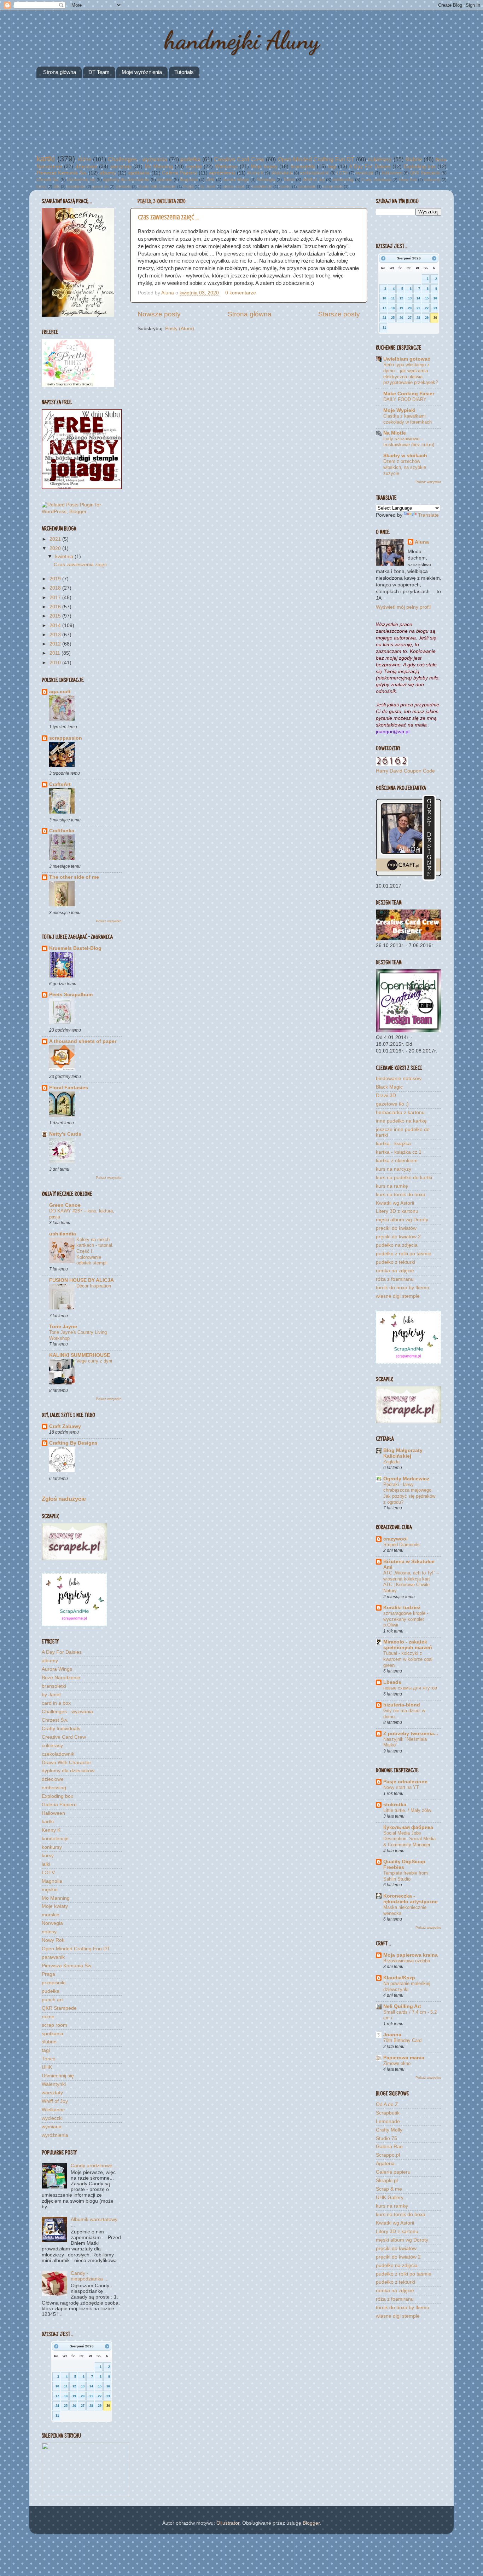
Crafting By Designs (73, 1443)
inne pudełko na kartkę (401, 1121)
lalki (57, 187)
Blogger (311, 2523)
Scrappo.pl (388, 2155)
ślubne (414, 159)
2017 (56, 598)
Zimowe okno (397, 2063)
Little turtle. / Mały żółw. (408, 1810)
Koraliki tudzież (402, 1608)
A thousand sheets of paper (83, 1041)
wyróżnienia (222, 173)
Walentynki (282, 173)
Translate (428, 515)
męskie (194, 167)
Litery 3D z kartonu (397, 1211)
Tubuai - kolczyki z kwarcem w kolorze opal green (408, 1659)
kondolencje (262, 187)
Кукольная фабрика (408, 1827)
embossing (343, 180)
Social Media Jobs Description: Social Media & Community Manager (409, 1839)
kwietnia (65, 556)
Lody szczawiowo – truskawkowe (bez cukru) (409, 442)
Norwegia (266, 180)
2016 (56, 607)
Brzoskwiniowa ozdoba (407, 1961)
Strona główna (60, 72)
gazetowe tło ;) (392, 1104)
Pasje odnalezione (405, 1782)
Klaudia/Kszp (399, 1978)
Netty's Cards (65, 1134)
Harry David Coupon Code (405, 771)
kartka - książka (393, 1144)
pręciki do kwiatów (396, 1228)
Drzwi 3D (386, 1095)
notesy (285, 187)
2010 (56, 663)
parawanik (307, 187)
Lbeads (392, 1682)
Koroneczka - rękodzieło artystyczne (411, 1899)
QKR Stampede (425, 173)
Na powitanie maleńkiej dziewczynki (407, 1986)
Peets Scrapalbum (71, 995)
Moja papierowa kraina (411, 1955)
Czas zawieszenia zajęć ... (168, 217)
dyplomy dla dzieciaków (126, 180)
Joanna (392, 2035)
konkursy (432, 180)
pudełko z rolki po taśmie (404, 1254)
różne (85, 159)
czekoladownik (315, 173)
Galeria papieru (393, 2172)
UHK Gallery (390, 2198)
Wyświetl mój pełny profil (403, 607)
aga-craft (60, 692)
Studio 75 (386, 2138)
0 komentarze (241, 293)
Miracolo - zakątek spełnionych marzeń (408, 1645)
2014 (56, 626)
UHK (210, 180)
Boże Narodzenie (61, 1678)
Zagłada (391, 1462)
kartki (46, 159)
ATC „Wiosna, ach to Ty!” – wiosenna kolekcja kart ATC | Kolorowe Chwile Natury (411, 1582)
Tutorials (184, 72)
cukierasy (380, 159)
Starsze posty (339, 314)
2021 (56, 539)
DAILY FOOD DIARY (405, 399)
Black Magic (389, 1087)
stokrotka (395, 1805)
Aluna (168, 293)
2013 (56, 635)
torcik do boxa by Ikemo (403, 1288)
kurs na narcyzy (394, 1169)
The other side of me (74, 877)
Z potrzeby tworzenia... (411, 1734)
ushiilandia (63, 1234)
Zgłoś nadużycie (64, 1499)
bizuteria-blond (402, 1705)
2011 (56, 653)
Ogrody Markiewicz (406, 1479)
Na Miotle (395, 433)
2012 (56, 644)
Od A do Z (387, 2104)
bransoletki (303, 167)
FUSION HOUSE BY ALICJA (82, 1280)
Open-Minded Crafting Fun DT (316, 159)
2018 (56, 588)
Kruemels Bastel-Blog (75, 948)
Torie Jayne (63, 1327)
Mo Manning (159, 167)
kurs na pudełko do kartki (404, 1178)
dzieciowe (86, 167)
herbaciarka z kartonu (400, 1112)
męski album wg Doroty (402, 1220)
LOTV (342, 173)
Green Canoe (65, 1205)
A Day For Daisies (370, 167)
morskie (165, 180)
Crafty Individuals (376, 180)
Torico (289, 180)
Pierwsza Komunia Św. (62, 173)
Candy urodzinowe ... (94, 2166)
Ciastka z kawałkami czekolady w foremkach (408, 419)
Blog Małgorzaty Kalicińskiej (403, 1453)
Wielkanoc (226, 167)
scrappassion (66, 738)
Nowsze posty (159, 314)
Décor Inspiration (94, 1286)
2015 (56, 616)
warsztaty (121, 167)
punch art (100, 187)
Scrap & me (389, 2189)
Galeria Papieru (179, 173)
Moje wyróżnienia (142, 72)
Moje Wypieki (399, 410)
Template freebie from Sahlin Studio (406, 1876)
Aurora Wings (236, 180)
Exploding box (420, 167)
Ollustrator (228, 2523)
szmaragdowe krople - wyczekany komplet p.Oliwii (406, 1619)
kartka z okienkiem (397, 1161)
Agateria (385, 2164)
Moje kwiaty (264, 167)
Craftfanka (62, 831)
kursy (41, 187)
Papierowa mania (404, 2058)
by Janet (208, 187)
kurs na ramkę (392, 1186)
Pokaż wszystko (109, 921)
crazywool (395, 1539)
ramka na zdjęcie (395, 1271)
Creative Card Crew (239, 159)
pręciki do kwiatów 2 (398, 1237)
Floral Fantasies (69, 1088)
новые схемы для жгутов (410, 1688)
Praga (188, 187)
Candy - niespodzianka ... (90, 2276)
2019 (56, 579)
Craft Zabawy (65, 1426)
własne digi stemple (398, 1296)
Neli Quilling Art (402, 2006)
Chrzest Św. (48, 180)
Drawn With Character (157, 187)
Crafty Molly (389, 2130)
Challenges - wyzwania (138, 159)
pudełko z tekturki (395, 1262)
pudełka (190, 159)
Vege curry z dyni (94, 1361)
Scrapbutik (388, 2113)
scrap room (333, 187)
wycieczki (365, 173)
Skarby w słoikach (405, 456)
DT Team (99, 72)
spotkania (139, 173)
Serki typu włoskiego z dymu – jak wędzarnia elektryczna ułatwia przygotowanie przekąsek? (411, 374)
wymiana (123, 187)
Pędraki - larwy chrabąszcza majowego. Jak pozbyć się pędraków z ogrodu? (409, 1493)
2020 (56, 548)
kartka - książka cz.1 (399, 1152)
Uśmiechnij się (81, 180)
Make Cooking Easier (409, 394)
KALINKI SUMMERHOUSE (80, 1355)
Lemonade (388, 2121)
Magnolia (189, 180)
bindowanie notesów (399, 1078)
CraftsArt (60, 784)
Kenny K (256, 173)
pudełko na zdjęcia (397, 1245)
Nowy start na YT (401, 1787)
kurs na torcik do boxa (401, 1195)
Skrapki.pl (387, 2181)
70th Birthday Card (402, 2040)
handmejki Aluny (242, 40)
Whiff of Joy (314, 180)
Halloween (392, 173)
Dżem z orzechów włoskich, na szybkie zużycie (405, 467)
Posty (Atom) (180, 329)
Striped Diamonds (401, 1545)
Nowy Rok (408, 180)
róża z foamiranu (395, 1279)
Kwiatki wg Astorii (395, 1203)
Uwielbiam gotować (407, 359)
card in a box (234, 187)
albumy (107, 173)
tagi (332, 167)
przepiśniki (76, 187)
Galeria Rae (389, 2147)
